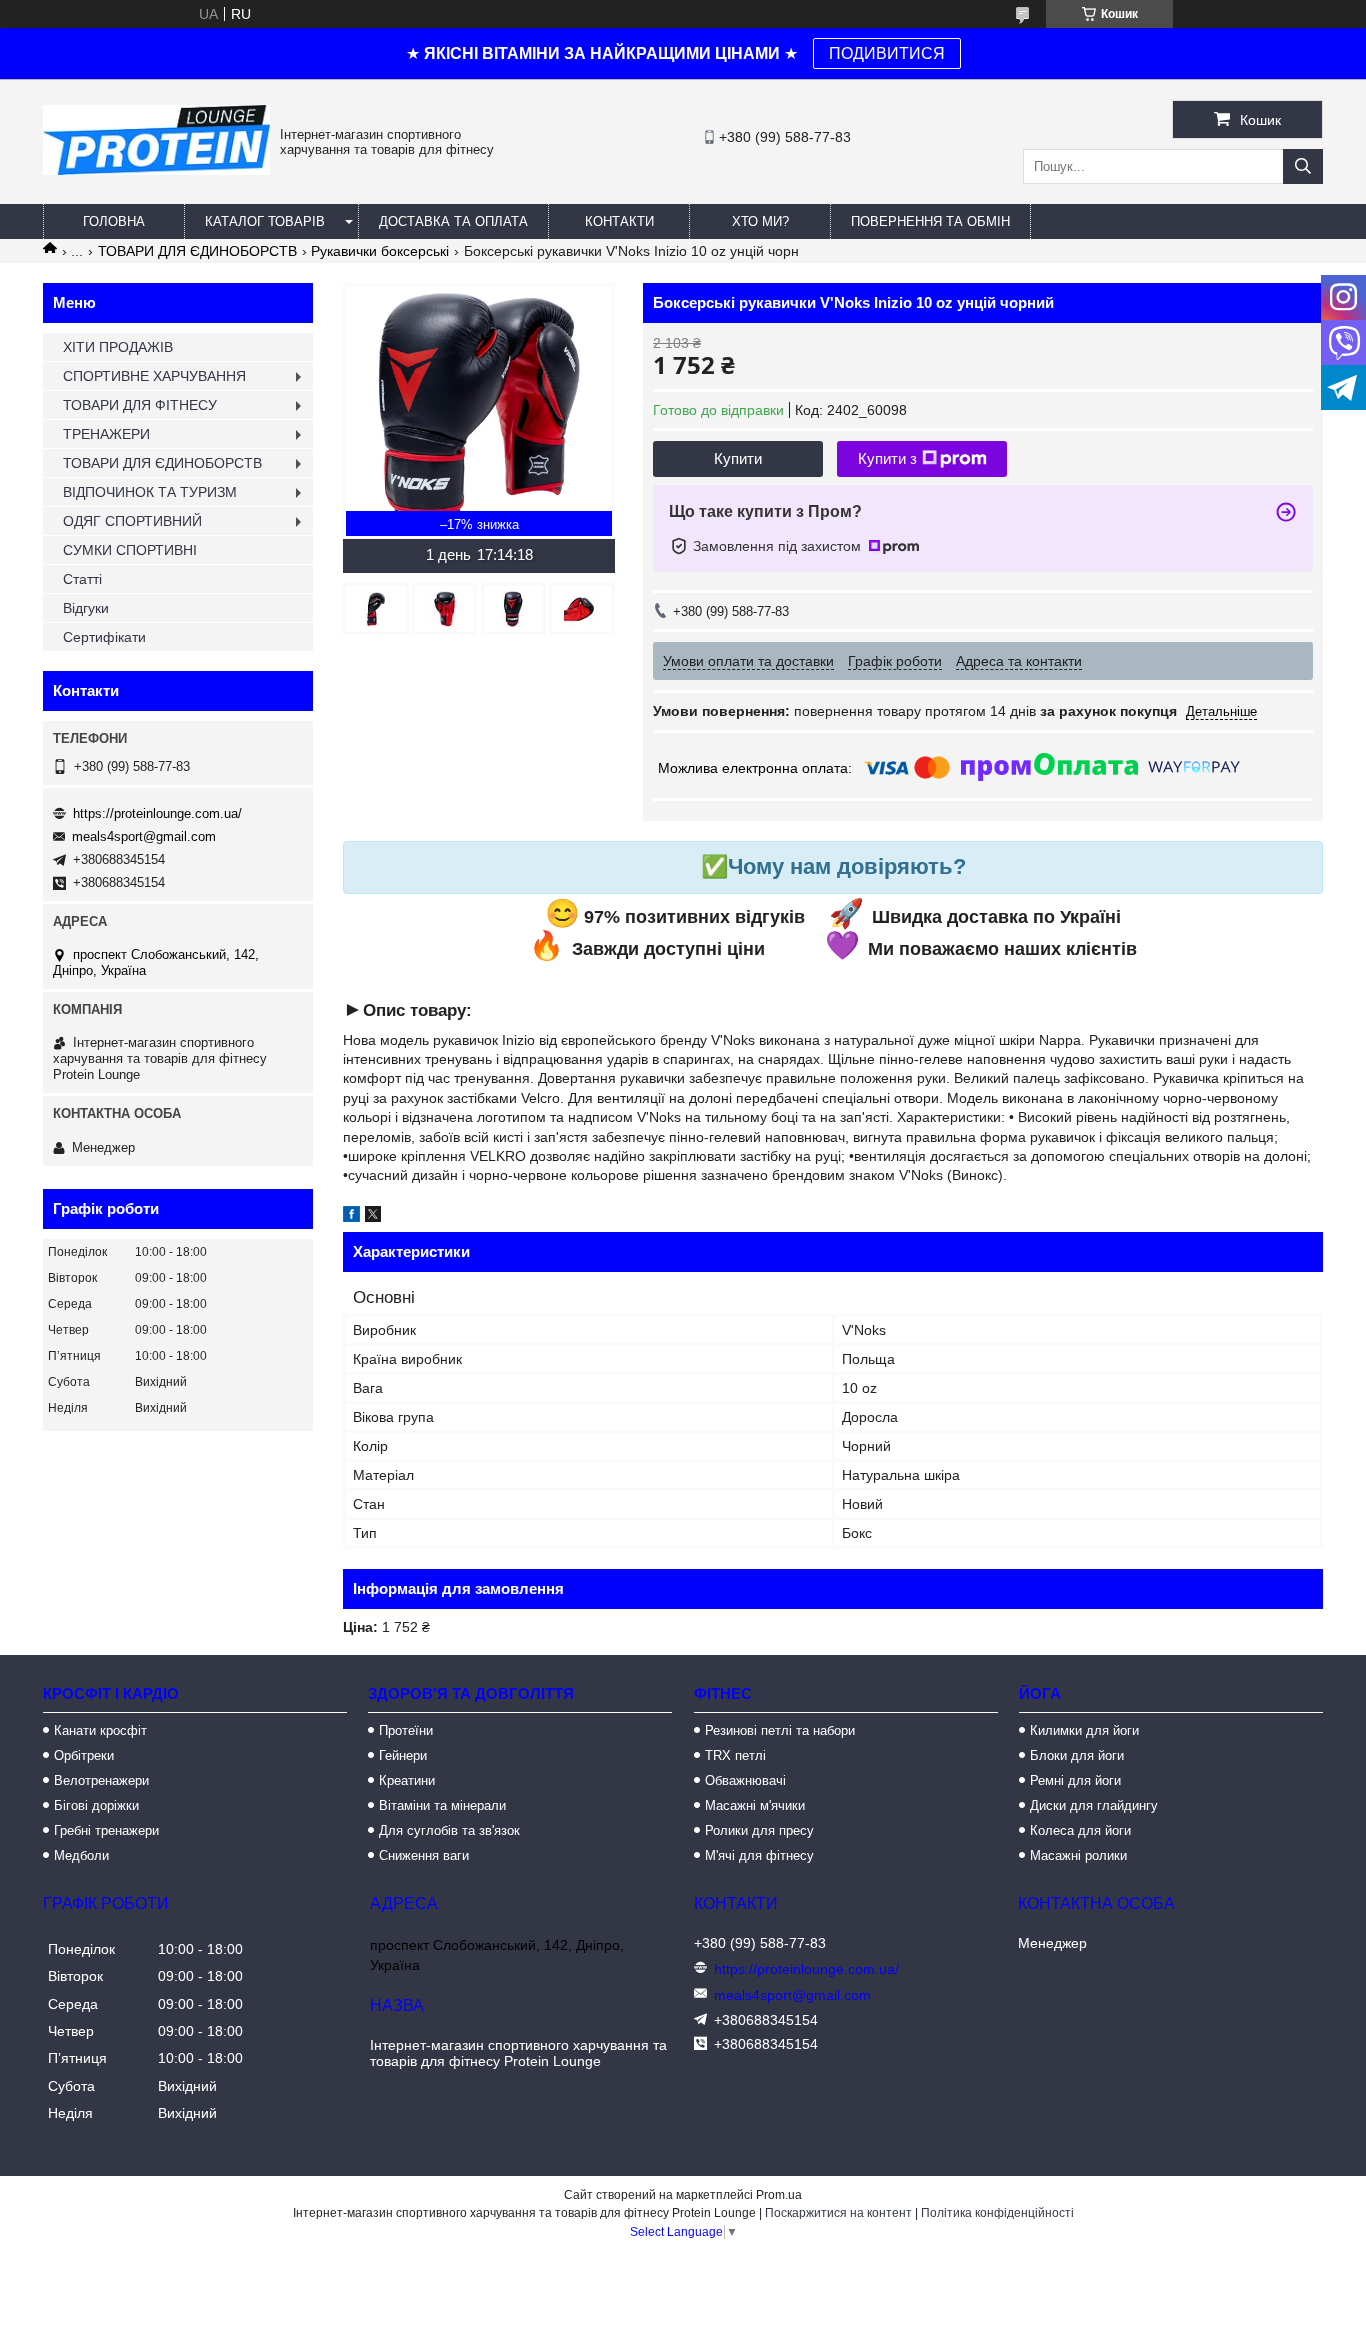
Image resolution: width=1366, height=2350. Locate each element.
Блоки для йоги (1077, 1755)
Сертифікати (104, 637)
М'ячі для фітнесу (759, 1855)
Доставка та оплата (453, 221)
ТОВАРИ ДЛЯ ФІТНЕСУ (140, 405)
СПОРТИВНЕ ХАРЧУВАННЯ (154, 376)
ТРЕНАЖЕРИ (106, 434)
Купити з (887, 458)
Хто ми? (760, 221)
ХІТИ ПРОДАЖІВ (118, 347)
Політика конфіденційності (997, 2213)
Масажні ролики (1078, 1855)
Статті (82, 579)
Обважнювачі (745, 1780)
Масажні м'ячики (755, 1805)
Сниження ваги (424, 1855)
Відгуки (86, 608)
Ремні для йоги (1075, 1780)
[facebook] (351, 1217)
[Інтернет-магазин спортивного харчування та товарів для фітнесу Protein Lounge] (156, 170)
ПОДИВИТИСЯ (887, 53)
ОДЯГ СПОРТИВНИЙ (132, 521)
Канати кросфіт (100, 1730)
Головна (114, 221)
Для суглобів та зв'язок (449, 1830)
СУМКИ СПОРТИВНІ (130, 550)
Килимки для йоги (1084, 1730)
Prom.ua (779, 2195)
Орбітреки (84, 1755)
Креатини (407, 1780)
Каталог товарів (265, 221)
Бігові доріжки (96, 1805)
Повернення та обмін (930, 221)
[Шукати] (1303, 166)
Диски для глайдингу (1094, 1805)
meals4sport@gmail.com (144, 836)
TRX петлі (735, 1755)
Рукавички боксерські (380, 251)
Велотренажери (101, 1780)
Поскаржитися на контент (838, 2213)
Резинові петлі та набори (780, 1730)
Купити (738, 458)
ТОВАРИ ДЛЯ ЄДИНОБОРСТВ (197, 251)
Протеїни (406, 1730)
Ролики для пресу (759, 1830)
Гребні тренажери (106, 1830)
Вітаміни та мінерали (442, 1805)
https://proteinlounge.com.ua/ (157, 813)
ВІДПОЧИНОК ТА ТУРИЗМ (150, 492)
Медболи (81, 1855)
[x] (373, 1217)
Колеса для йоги (1080, 1830)
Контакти (619, 221)
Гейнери (403, 1755)
